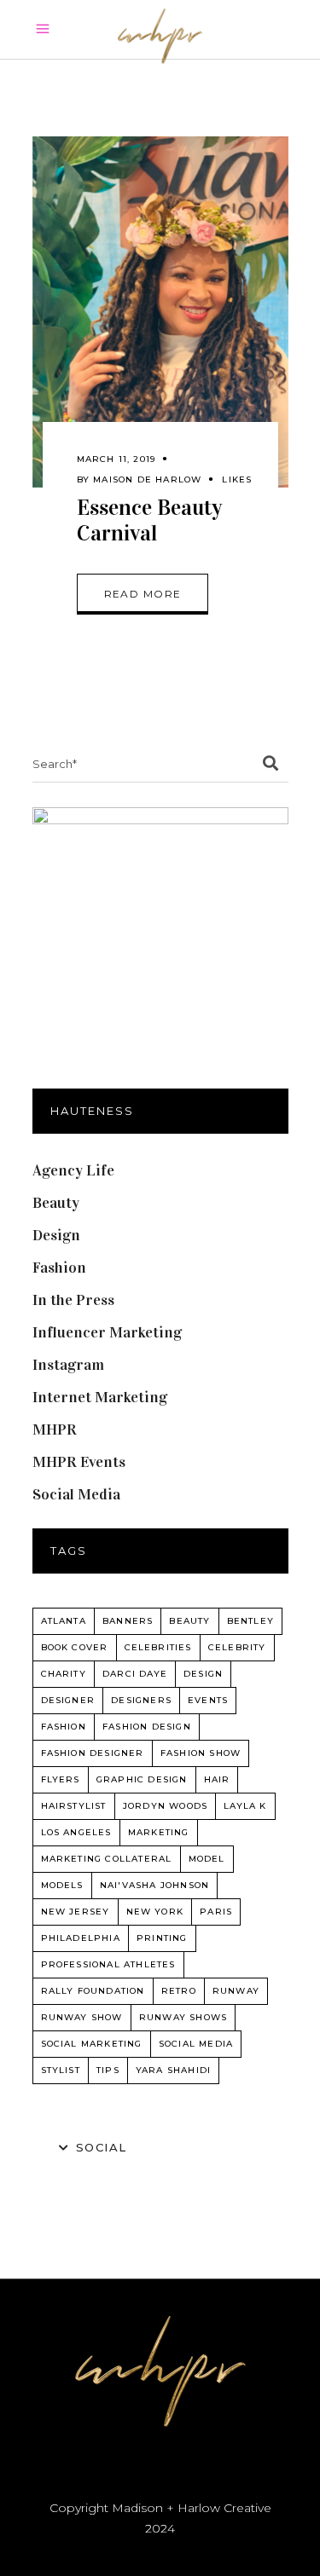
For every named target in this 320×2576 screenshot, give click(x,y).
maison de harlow (147, 479)
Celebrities (158, 1647)
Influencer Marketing (107, 1332)
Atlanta (64, 1621)
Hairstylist (74, 1806)
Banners (128, 1621)
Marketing (159, 1832)
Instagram (68, 1365)
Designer (68, 1700)
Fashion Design (147, 1727)
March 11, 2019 (116, 459)
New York (155, 1912)
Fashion (59, 1268)
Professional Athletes (108, 1964)
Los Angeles (76, 1832)
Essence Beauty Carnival (149, 520)
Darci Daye (135, 1674)
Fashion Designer (93, 1753)
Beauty (56, 1203)
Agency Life (73, 1170)
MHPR (55, 1430)
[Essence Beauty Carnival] (160, 312)
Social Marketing (92, 2044)
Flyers (61, 1779)
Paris (216, 1912)
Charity (64, 1674)
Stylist (61, 2070)
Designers (141, 1700)
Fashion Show (201, 1753)
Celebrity (237, 1647)
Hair (217, 1779)
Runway (236, 1991)
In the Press (73, 1300)
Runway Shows (183, 2017)
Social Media (76, 1494)
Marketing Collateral (107, 1859)
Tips (108, 2070)
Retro (179, 1991)
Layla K (245, 1806)
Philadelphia (81, 1938)
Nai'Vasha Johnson (154, 1885)
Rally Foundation (93, 1991)
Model (207, 1859)
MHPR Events (79, 1462)
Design (56, 1235)
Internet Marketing (100, 1397)
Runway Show (82, 2017)
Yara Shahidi (173, 2070)
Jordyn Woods (165, 1806)
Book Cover (75, 1647)
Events (208, 1700)
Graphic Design (142, 1779)
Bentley (250, 1621)
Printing (162, 1938)
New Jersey (76, 1912)
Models (62, 1885)
